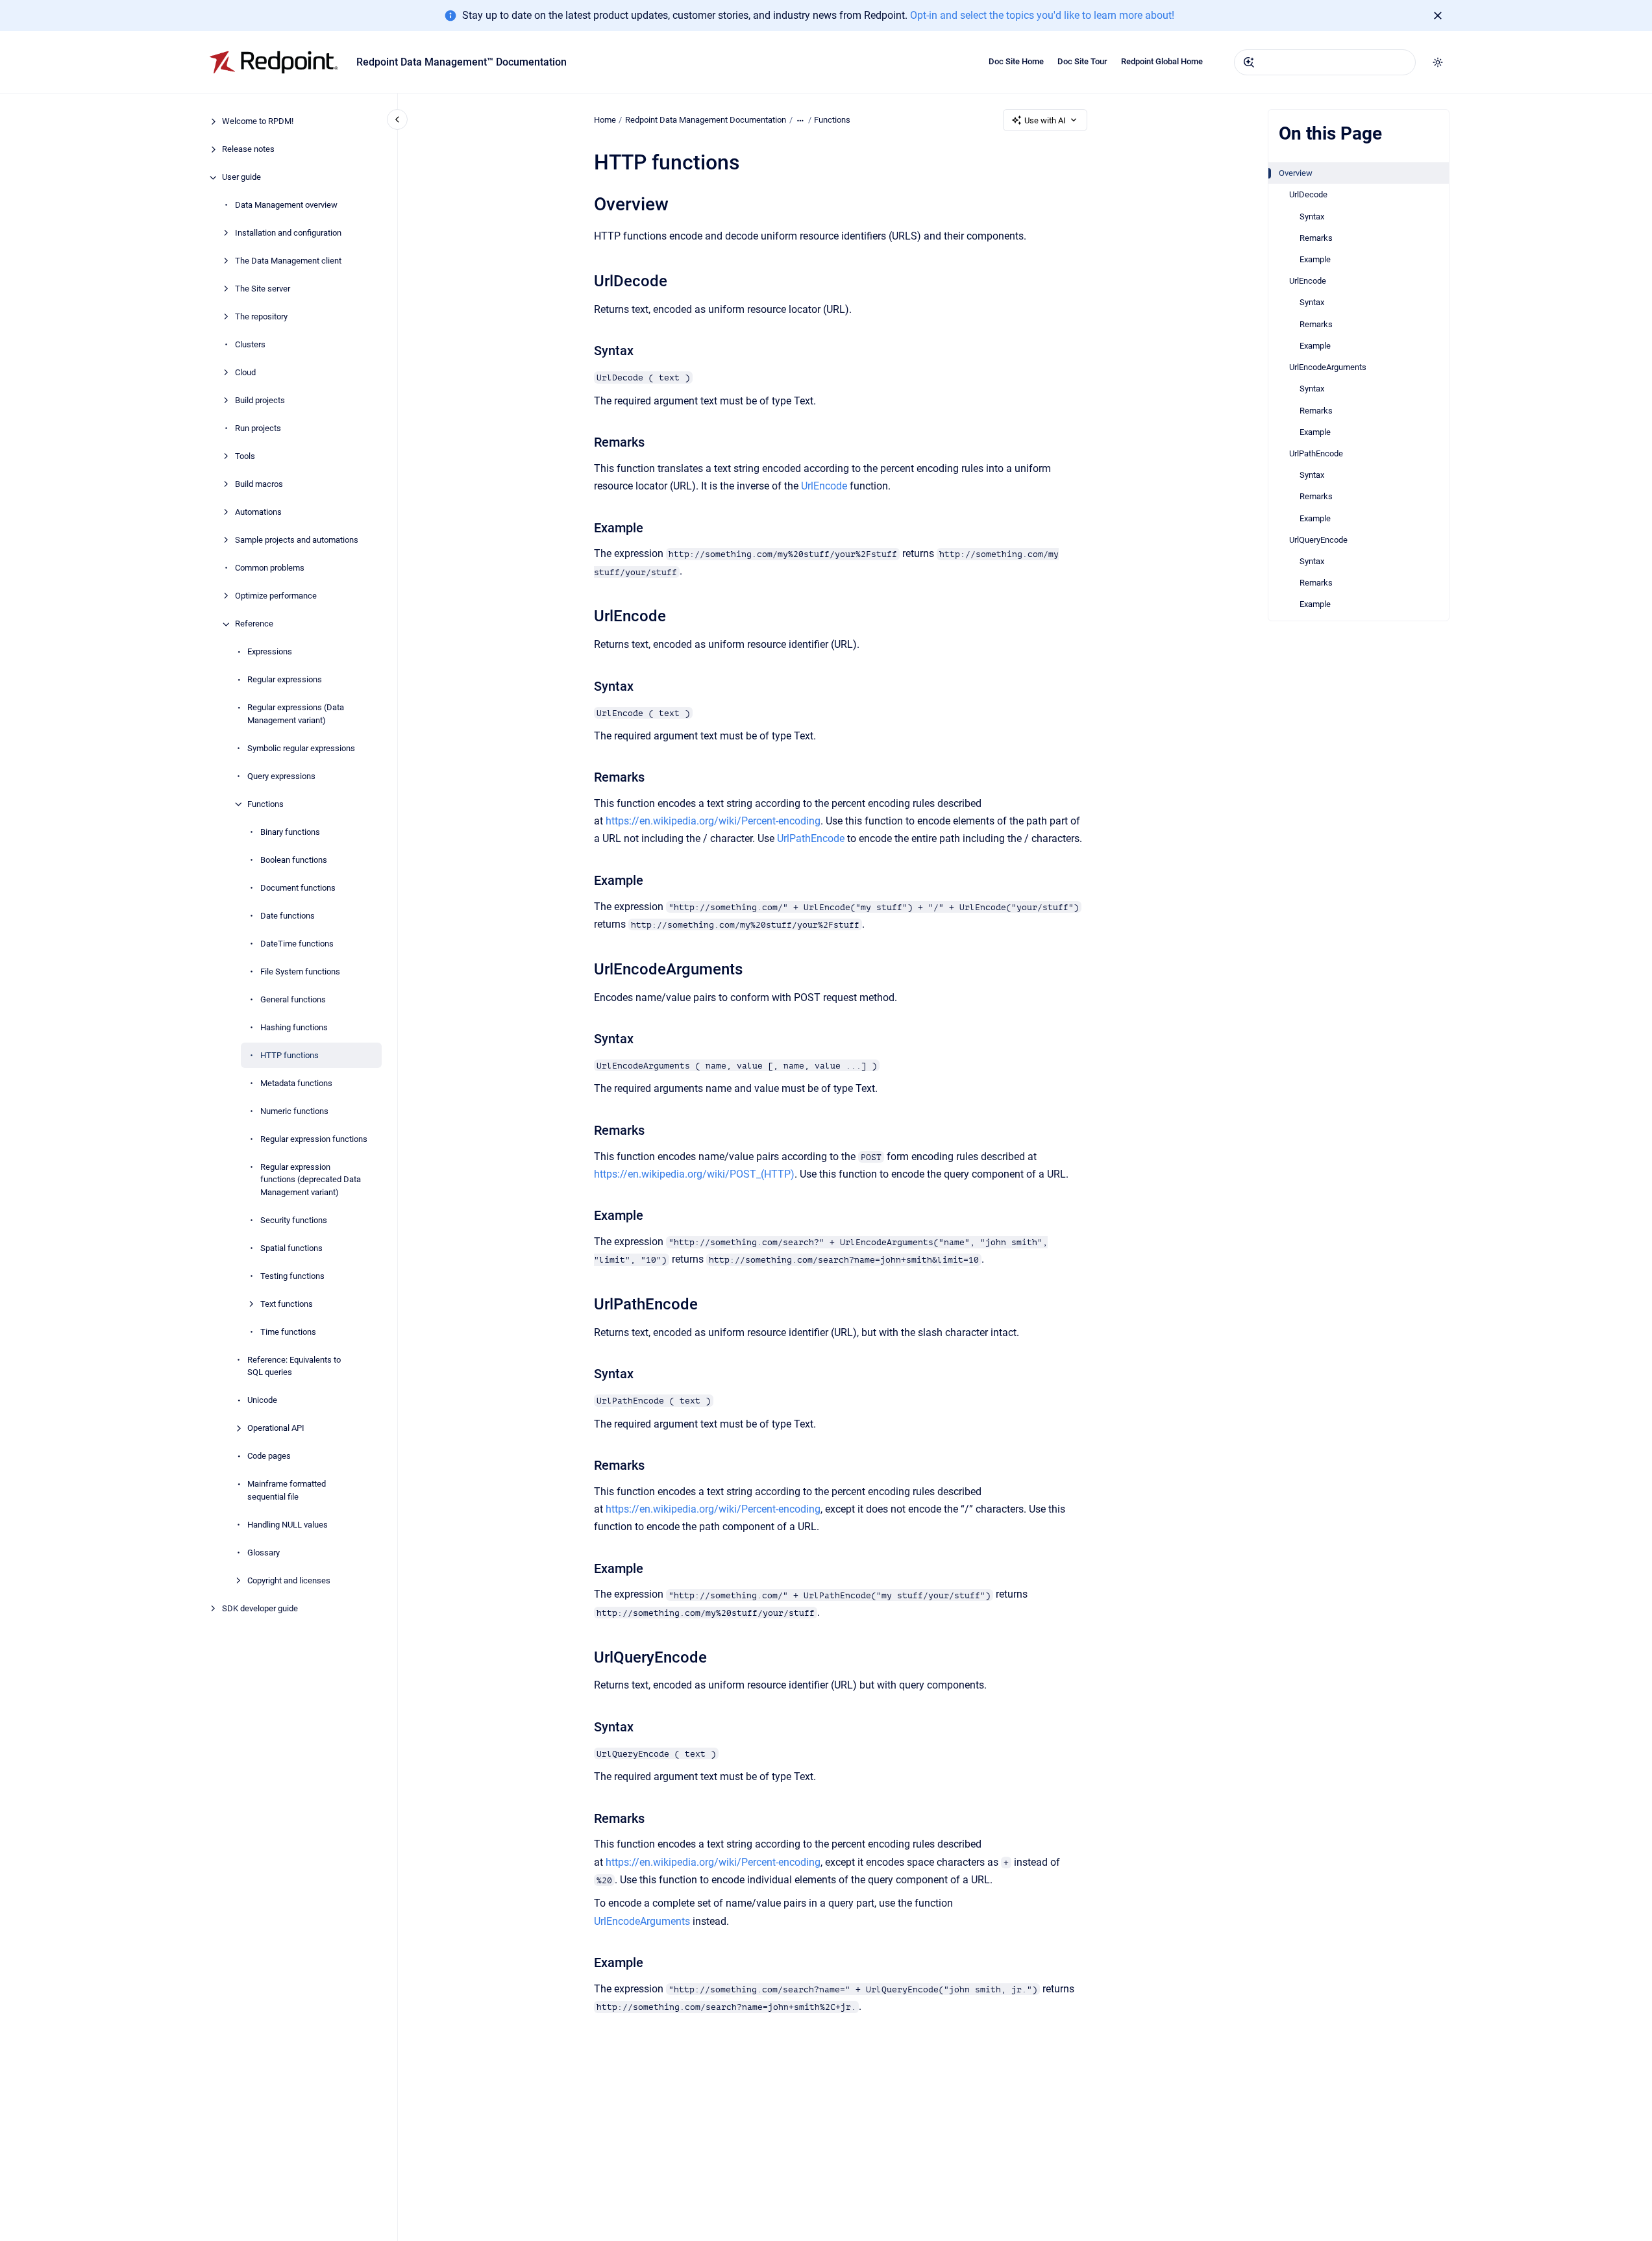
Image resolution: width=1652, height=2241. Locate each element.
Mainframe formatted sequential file (287, 1491)
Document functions (298, 888)
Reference (254, 624)
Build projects (260, 401)
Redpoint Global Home (1162, 61)
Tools (245, 457)
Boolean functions (294, 860)
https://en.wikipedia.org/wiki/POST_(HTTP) (694, 1174)
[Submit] (1249, 62)
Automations (258, 513)
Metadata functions (296, 1083)
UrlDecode (1308, 194)
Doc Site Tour (1082, 61)
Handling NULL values (288, 1525)
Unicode (262, 1401)
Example (1315, 259)
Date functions (288, 916)
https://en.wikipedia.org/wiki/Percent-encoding (713, 821)
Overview (1296, 173)
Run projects (258, 429)
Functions (265, 804)
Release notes (248, 150)
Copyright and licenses (289, 1580)
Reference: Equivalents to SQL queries (294, 1366)
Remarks (1316, 238)
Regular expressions (285, 680)
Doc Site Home (1016, 61)
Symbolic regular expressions (301, 748)
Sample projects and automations (297, 540)
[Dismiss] (1438, 16)
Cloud (245, 373)
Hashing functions (294, 1027)
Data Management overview (286, 205)
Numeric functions (294, 1111)
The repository (261, 317)
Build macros (259, 485)
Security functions (294, 1220)
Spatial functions (291, 1248)
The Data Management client (288, 261)
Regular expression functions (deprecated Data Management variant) (311, 1180)
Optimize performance (276, 596)
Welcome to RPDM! (258, 122)
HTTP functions (290, 1055)
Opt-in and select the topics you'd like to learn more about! (1042, 15)
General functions (293, 999)
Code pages (269, 1456)
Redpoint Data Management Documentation (706, 120)
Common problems (270, 568)
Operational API (276, 1429)
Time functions (288, 1332)
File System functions (300, 972)
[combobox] (1325, 62)
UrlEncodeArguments (1328, 367)
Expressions (270, 652)
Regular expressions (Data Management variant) (296, 714)
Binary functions (290, 832)
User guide (241, 178)
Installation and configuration (288, 233)
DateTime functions (297, 944)
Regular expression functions (314, 1139)
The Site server (263, 289)
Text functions (287, 1304)
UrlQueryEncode (1318, 540)
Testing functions (292, 1276)
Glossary (264, 1553)
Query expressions (281, 776)
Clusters (250, 345)
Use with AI (1045, 120)
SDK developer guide (260, 1608)
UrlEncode (1308, 281)
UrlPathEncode (1316, 453)
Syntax (1312, 217)
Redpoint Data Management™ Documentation (462, 62)
